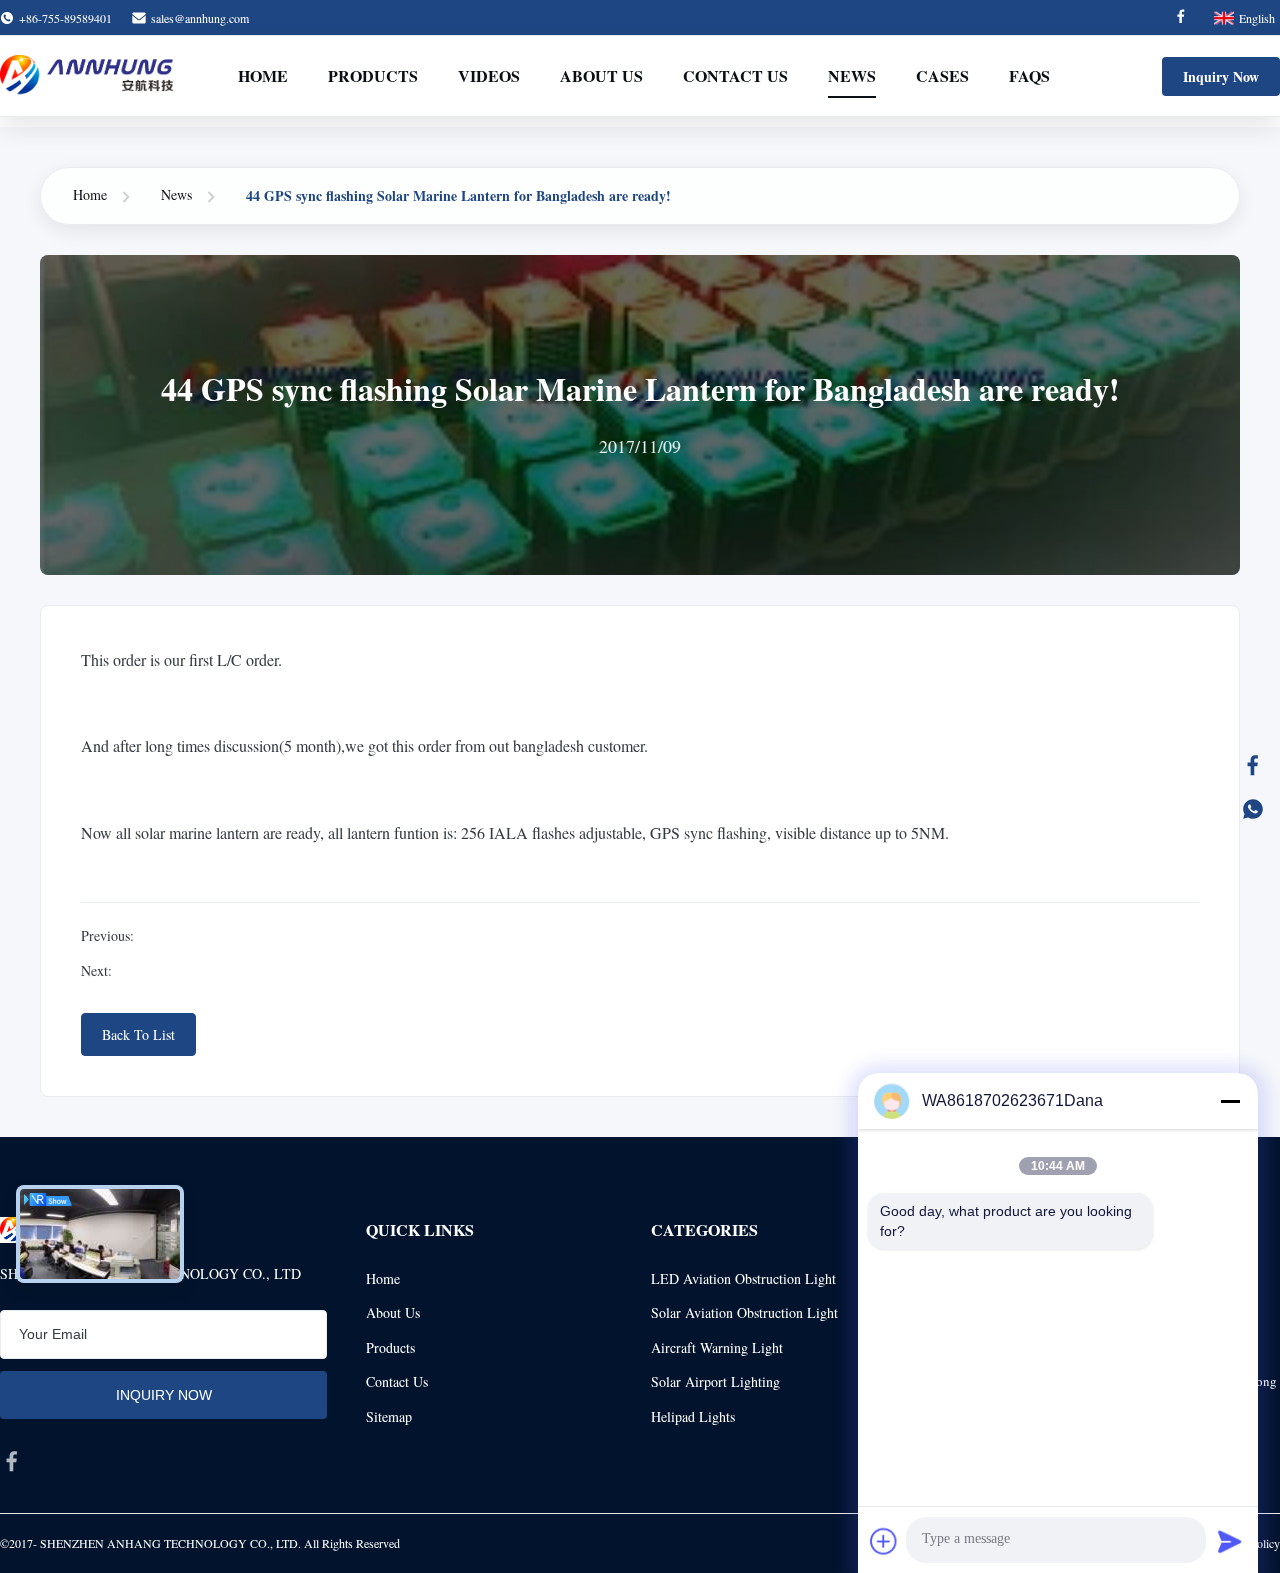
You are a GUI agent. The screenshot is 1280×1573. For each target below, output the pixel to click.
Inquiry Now (1221, 76)
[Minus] (1230, 1101)
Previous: (107, 935)
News (852, 75)
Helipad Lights (693, 1416)
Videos (489, 75)
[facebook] (12, 1461)
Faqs (1029, 75)
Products (373, 75)
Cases (942, 75)
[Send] (1230, 1541)
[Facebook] (1181, 18)
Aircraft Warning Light (717, 1347)
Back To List (138, 1034)
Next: (96, 970)
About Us (601, 75)
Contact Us (735, 75)
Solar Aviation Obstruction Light (744, 1312)
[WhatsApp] (1253, 809)
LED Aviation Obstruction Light (743, 1278)
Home (263, 75)
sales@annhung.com (200, 18)
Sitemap (389, 1416)
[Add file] (884, 1541)
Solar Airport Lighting (715, 1381)
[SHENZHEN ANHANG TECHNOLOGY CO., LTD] (87, 76)
